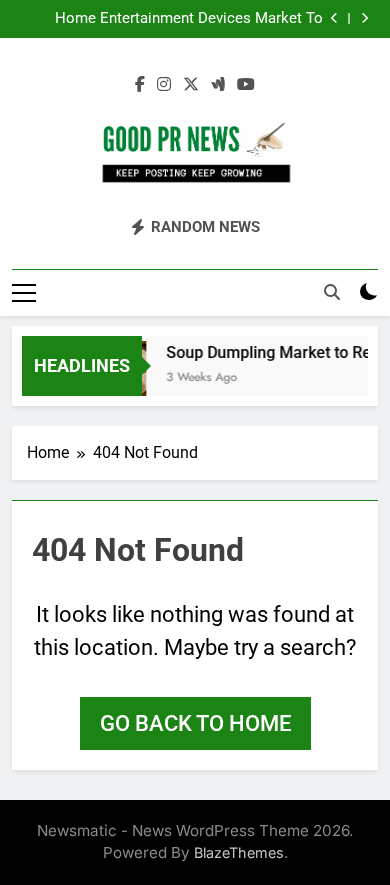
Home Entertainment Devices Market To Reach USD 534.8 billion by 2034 (189, 19)
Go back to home (195, 723)
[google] (218, 85)
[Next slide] (364, 18)
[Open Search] (332, 292)
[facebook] (140, 85)
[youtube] (246, 85)
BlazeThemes (239, 852)
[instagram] (164, 85)
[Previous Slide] (334, 18)
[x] (191, 85)
